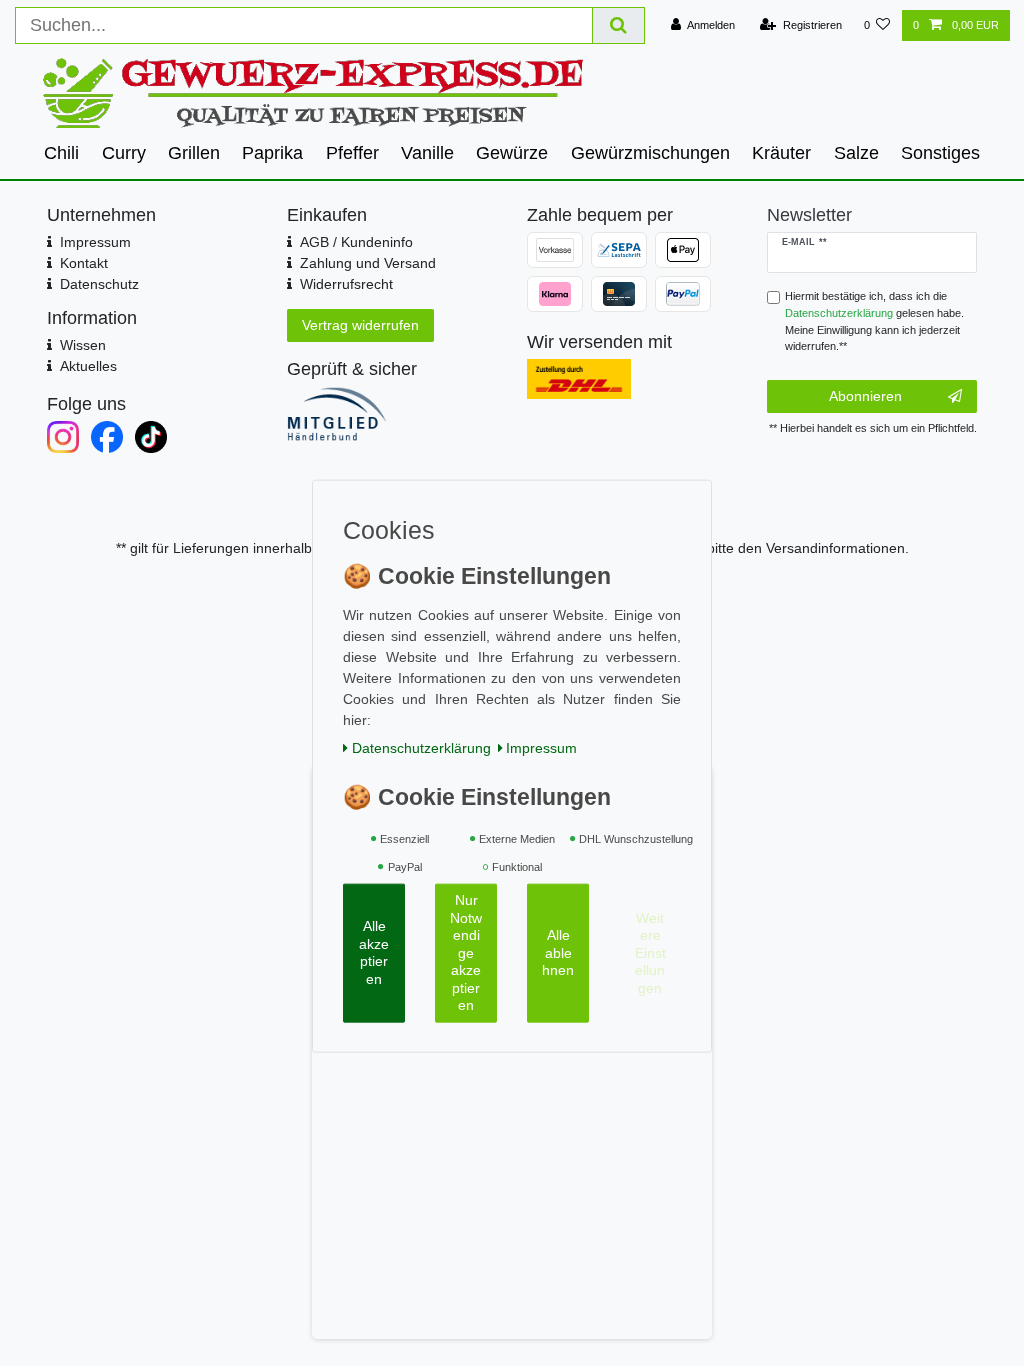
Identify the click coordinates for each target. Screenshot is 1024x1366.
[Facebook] (107, 437)
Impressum (95, 242)
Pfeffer (352, 153)
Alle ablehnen (558, 952)
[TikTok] (151, 437)
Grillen (194, 153)
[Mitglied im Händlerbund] (392, 414)
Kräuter (781, 153)
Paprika (272, 153)
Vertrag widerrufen (360, 325)
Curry (124, 153)
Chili (61, 153)
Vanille (427, 153)
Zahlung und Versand (368, 263)
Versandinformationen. (837, 548)
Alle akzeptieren (374, 952)
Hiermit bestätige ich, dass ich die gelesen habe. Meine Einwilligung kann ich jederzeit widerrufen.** (874, 321)
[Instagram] (63, 437)
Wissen (83, 345)
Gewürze (512, 153)
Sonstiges (940, 153)
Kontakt (84, 263)
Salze (856, 153)
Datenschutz (99, 284)
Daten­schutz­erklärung (421, 747)
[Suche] (619, 25)
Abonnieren (865, 396)
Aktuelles (88, 366)
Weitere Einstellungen (650, 952)
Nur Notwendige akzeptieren (466, 952)
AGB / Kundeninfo (356, 242)
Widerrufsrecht (346, 284)
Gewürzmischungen (650, 153)
